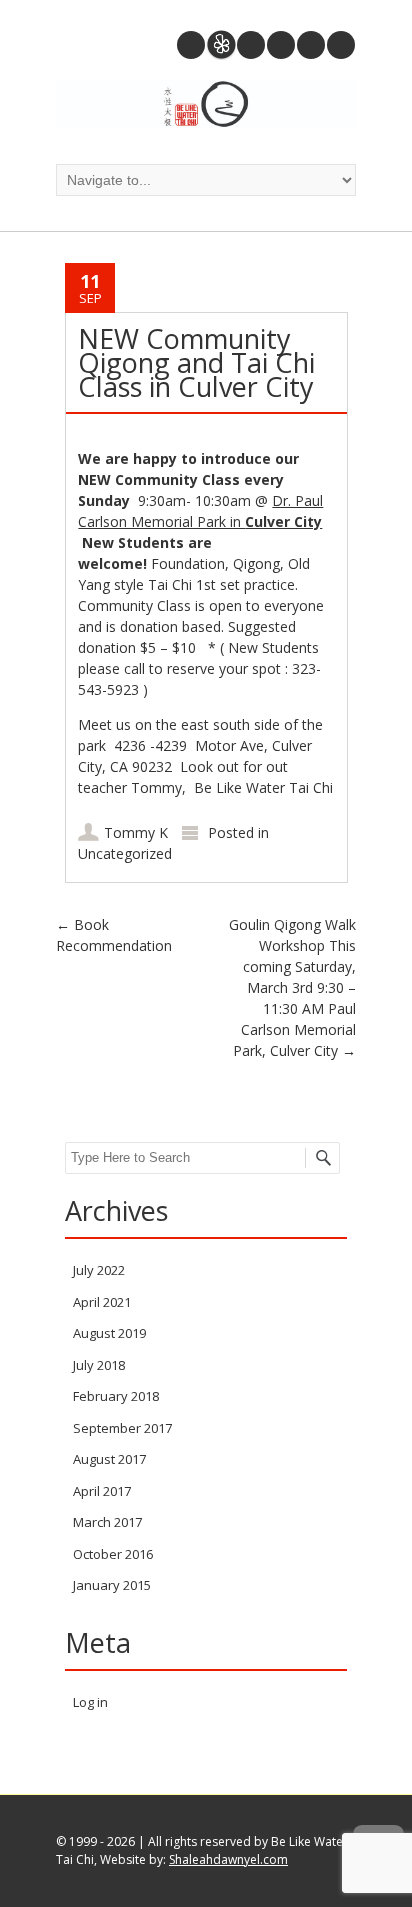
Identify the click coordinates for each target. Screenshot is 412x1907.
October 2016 (113, 1554)
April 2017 (102, 1491)
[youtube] (281, 45)
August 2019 (109, 1333)
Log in (90, 1702)
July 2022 (99, 1270)
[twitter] (311, 45)
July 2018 (99, 1365)
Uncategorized (125, 853)
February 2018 (116, 1396)
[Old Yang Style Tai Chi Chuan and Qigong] (206, 106)
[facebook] (341, 45)
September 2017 (122, 1428)
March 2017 (107, 1522)
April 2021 (102, 1302)
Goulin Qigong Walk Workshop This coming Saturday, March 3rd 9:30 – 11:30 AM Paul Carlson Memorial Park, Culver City (292, 987)
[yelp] (221, 45)
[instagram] (251, 45)
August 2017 (109, 1459)
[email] (191, 45)
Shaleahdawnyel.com (228, 1859)
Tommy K (136, 832)
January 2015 (112, 1585)
